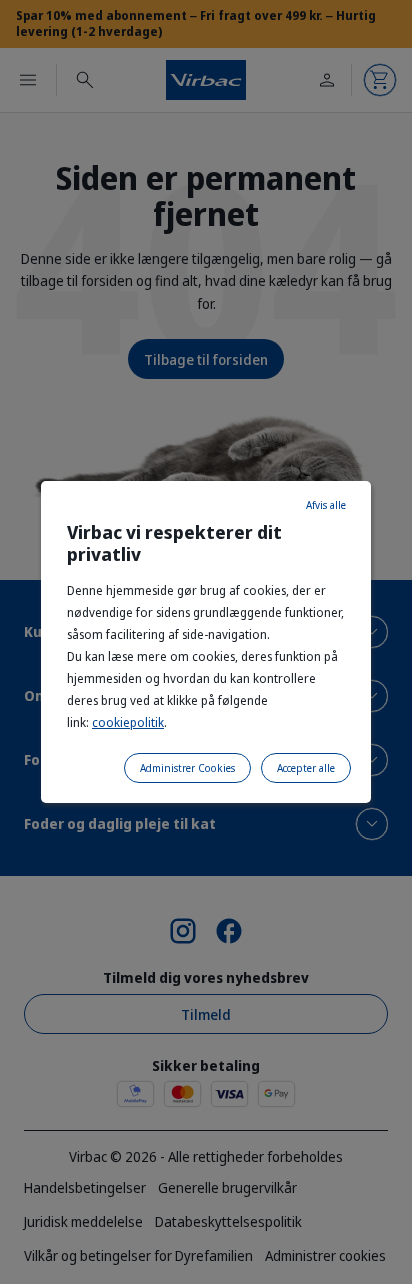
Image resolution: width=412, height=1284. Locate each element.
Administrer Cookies (187, 768)
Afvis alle (326, 505)
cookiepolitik (128, 722)
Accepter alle (306, 768)
